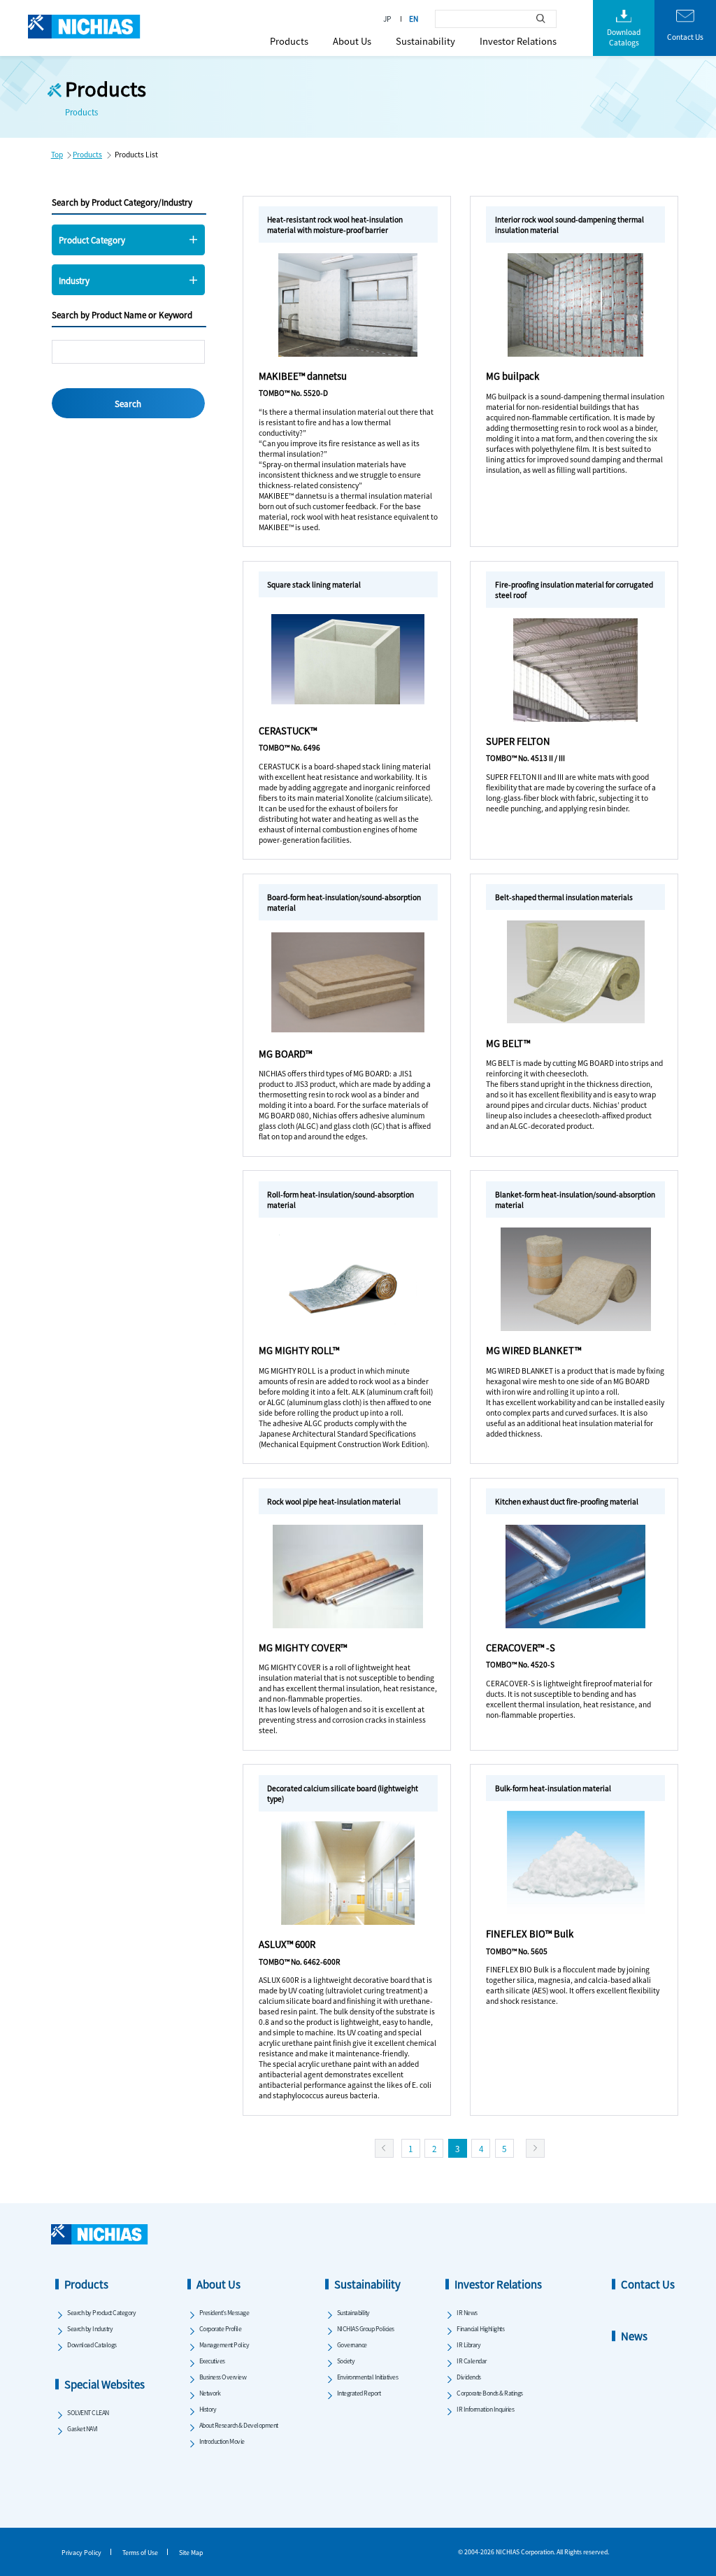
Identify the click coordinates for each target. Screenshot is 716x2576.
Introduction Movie (222, 2441)
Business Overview (223, 2377)
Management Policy (224, 2345)
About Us (352, 41)
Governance (352, 2345)
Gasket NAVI (83, 2429)
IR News (467, 2313)
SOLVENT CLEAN (88, 2413)
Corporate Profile (221, 2329)
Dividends (469, 2377)
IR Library (468, 2345)
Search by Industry (90, 2329)
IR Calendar (472, 2361)
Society (346, 2361)
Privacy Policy (81, 2553)
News (634, 2336)
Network (210, 2393)
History (208, 2409)
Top (57, 154)
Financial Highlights (480, 2329)
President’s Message (224, 2313)
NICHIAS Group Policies (366, 2329)
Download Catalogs (92, 2345)
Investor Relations (518, 41)
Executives (212, 2361)
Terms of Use (140, 2553)
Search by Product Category (101, 2313)
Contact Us (648, 2284)
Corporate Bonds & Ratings (490, 2393)
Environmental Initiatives (368, 2377)
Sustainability (425, 41)
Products (289, 41)
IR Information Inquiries (485, 2409)
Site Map (191, 2553)
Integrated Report (359, 2393)
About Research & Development (239, 2425)
